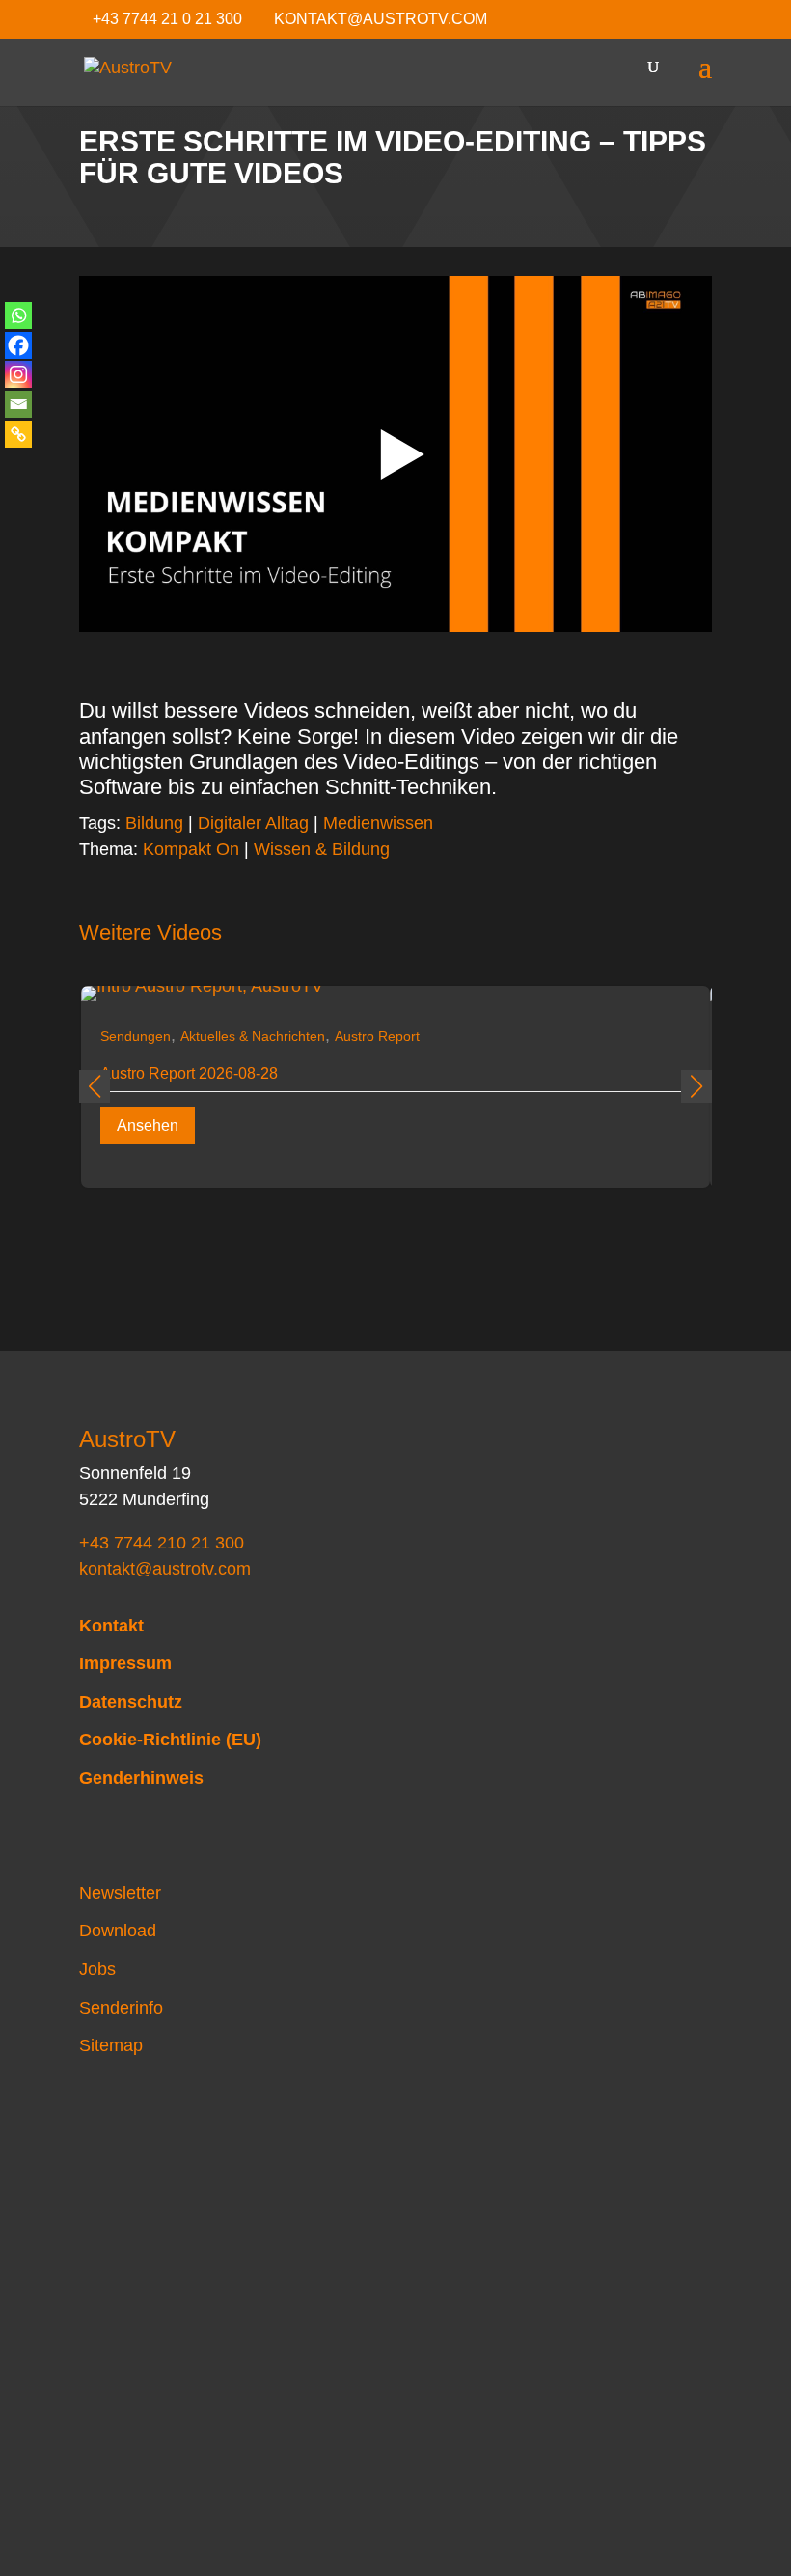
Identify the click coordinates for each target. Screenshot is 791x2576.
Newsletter (120, 1893)
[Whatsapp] (18, 315)
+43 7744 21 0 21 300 (167, 19)
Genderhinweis (141, 1778)
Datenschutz (131, 1702)
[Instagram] (18, 374)
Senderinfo (121, 2008)
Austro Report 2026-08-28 (189, 1073)
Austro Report (377, 1036)
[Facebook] (18, 345)
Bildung (154, 823)
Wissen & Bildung (322, 849)
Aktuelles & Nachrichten (253, 1036)
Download (118, 1931)
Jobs (97, 1969)
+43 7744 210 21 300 (162, 1543)
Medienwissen (378, 823)
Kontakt (111, 1626)
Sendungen (136, 1036)
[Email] (18, 404)
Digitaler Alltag (253, 823)
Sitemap (111, 2045)
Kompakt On (191, 849)
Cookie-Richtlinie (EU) (170, 1740)
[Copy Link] (18, 434)
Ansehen (148, 1125)
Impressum (125, 1663)
